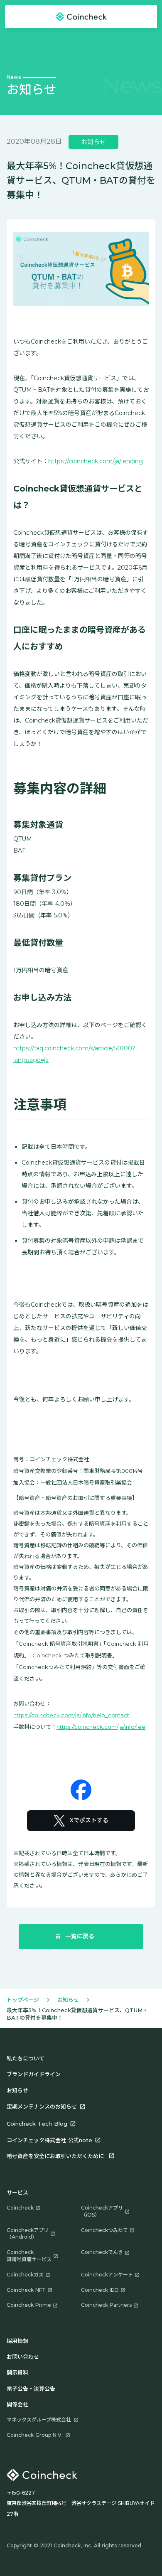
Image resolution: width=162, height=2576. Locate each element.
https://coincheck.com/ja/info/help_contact (71, 1715)
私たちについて (26, 2058)
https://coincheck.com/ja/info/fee (101, 1727)
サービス (17, 2193)
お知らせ (68, 2000)
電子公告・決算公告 (31, 2389)
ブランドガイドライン (34, 2074)
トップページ (23, 2000)
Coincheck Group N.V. (35, 2435)
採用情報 (17, 2341)
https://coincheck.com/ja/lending (96, 461)
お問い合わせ (23, 2357)
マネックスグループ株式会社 (39, 2420)
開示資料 (17, 2372)
